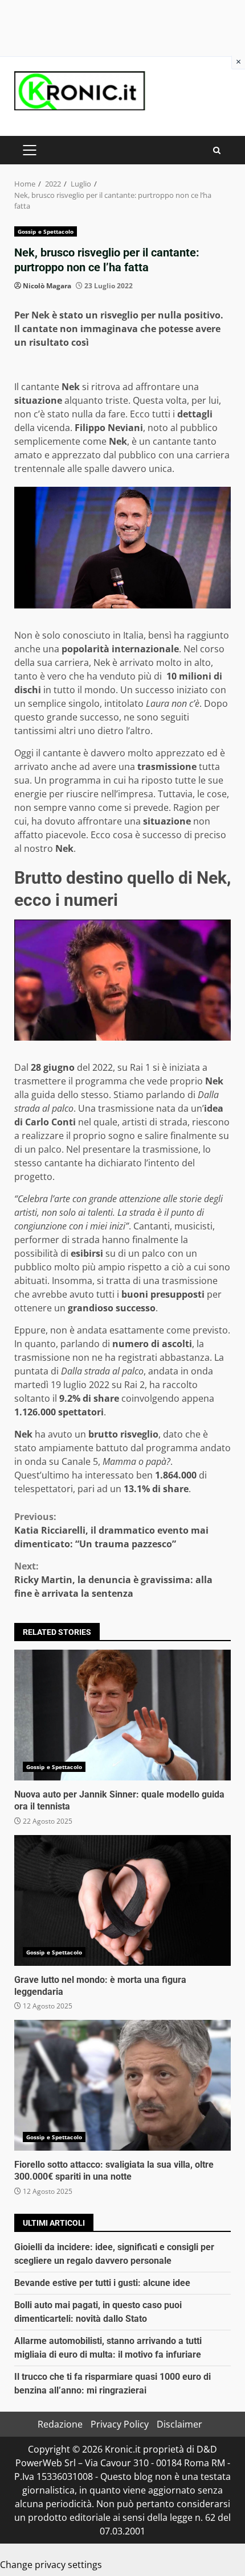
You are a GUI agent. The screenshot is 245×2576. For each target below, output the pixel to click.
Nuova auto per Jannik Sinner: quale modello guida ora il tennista (122, 1715)
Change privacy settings (51, 2565)
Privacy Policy (120, 2424)
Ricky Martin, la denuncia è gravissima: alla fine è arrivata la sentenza (113, 1580)
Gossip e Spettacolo (46, 231)
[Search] (217, 150)
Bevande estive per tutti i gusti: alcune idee (102, 2283)
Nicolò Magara (47, 286)
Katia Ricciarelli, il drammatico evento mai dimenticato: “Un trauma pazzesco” (111, 1530)
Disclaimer (179, 2424)
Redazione (60, 2424)
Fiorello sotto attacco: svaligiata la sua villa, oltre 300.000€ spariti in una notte (122, 2085)
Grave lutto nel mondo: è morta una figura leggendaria (122, 1900)
